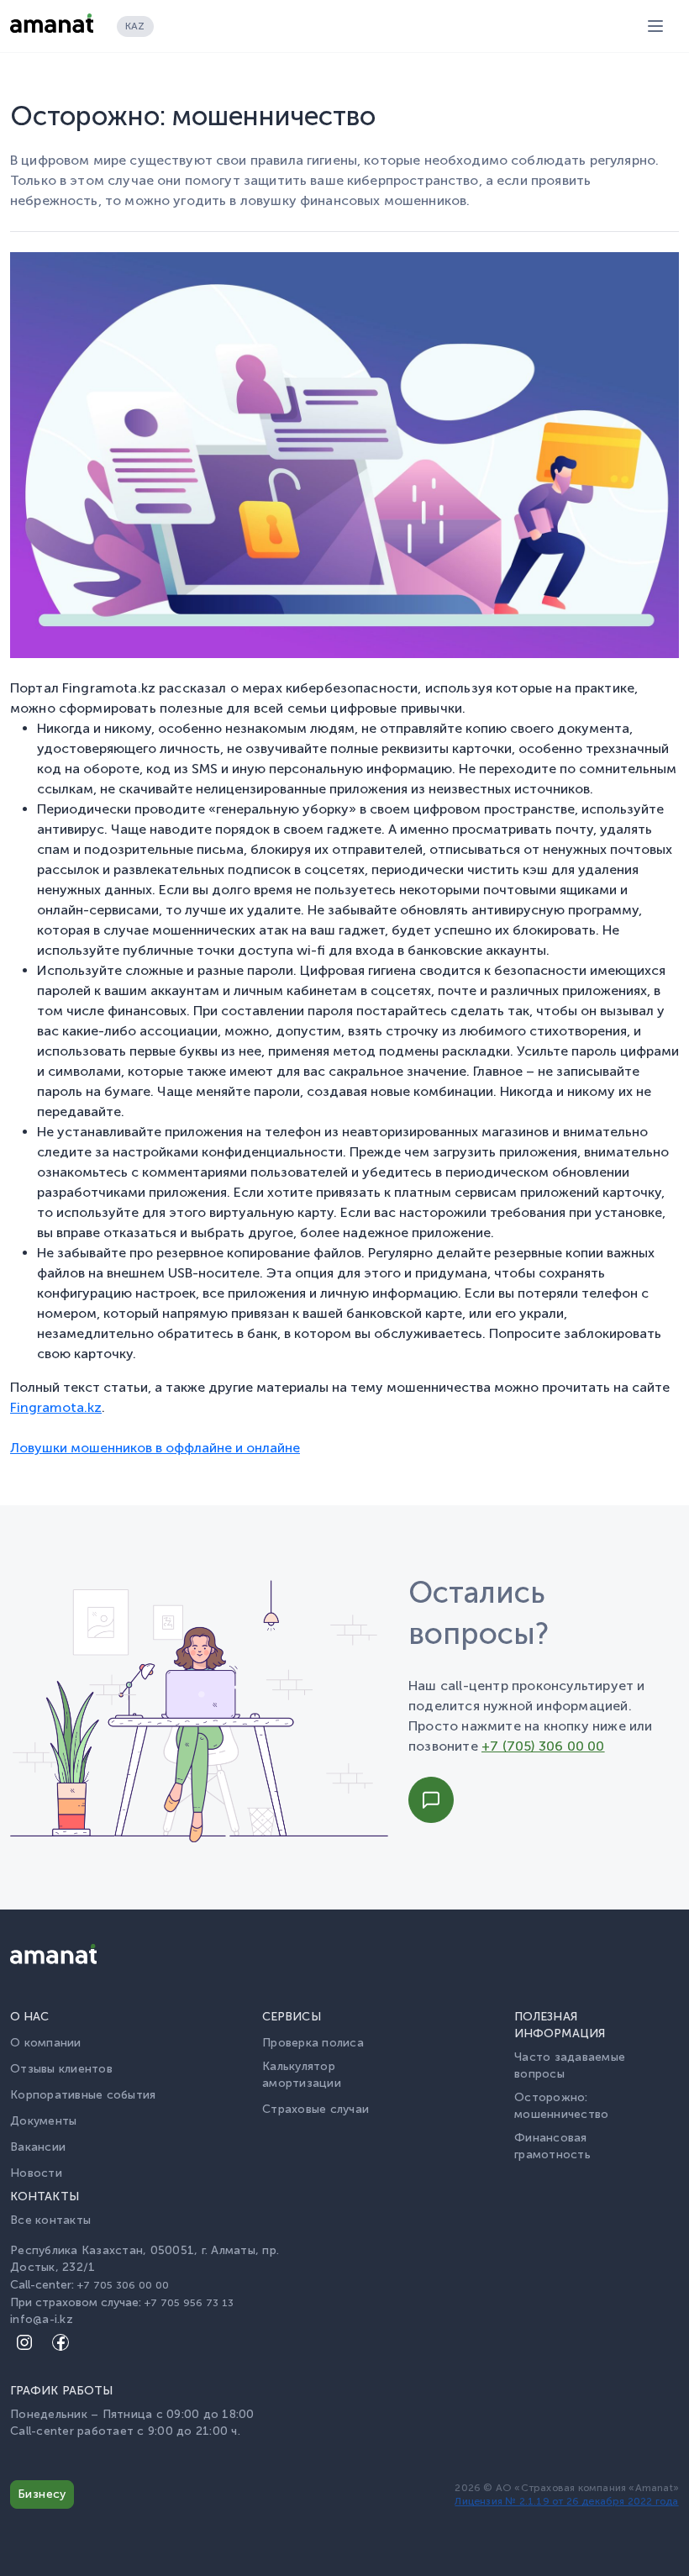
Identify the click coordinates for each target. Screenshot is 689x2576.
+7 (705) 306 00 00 (543, 1746)
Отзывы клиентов (61, 2069)
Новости (36, 2173)
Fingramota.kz (56, 1407)
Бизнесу (42, 2494)
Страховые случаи (316, 2109)
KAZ (135, 26)
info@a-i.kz (42, 2319)
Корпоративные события (83, 2095)
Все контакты (50, 2220)
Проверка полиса (313, 2043)
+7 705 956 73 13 (189, 2302)
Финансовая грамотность (552, 2146)
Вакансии (38, 2147)
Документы (43, 2121)
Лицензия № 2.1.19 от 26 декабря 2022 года (566, 2501)
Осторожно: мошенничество (561, 2106)
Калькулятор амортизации (302, 2075)
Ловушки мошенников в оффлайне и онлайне (155, 1448)
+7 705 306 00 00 (123, 2285)
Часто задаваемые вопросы (570, 2065)
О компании (46, 2043)
